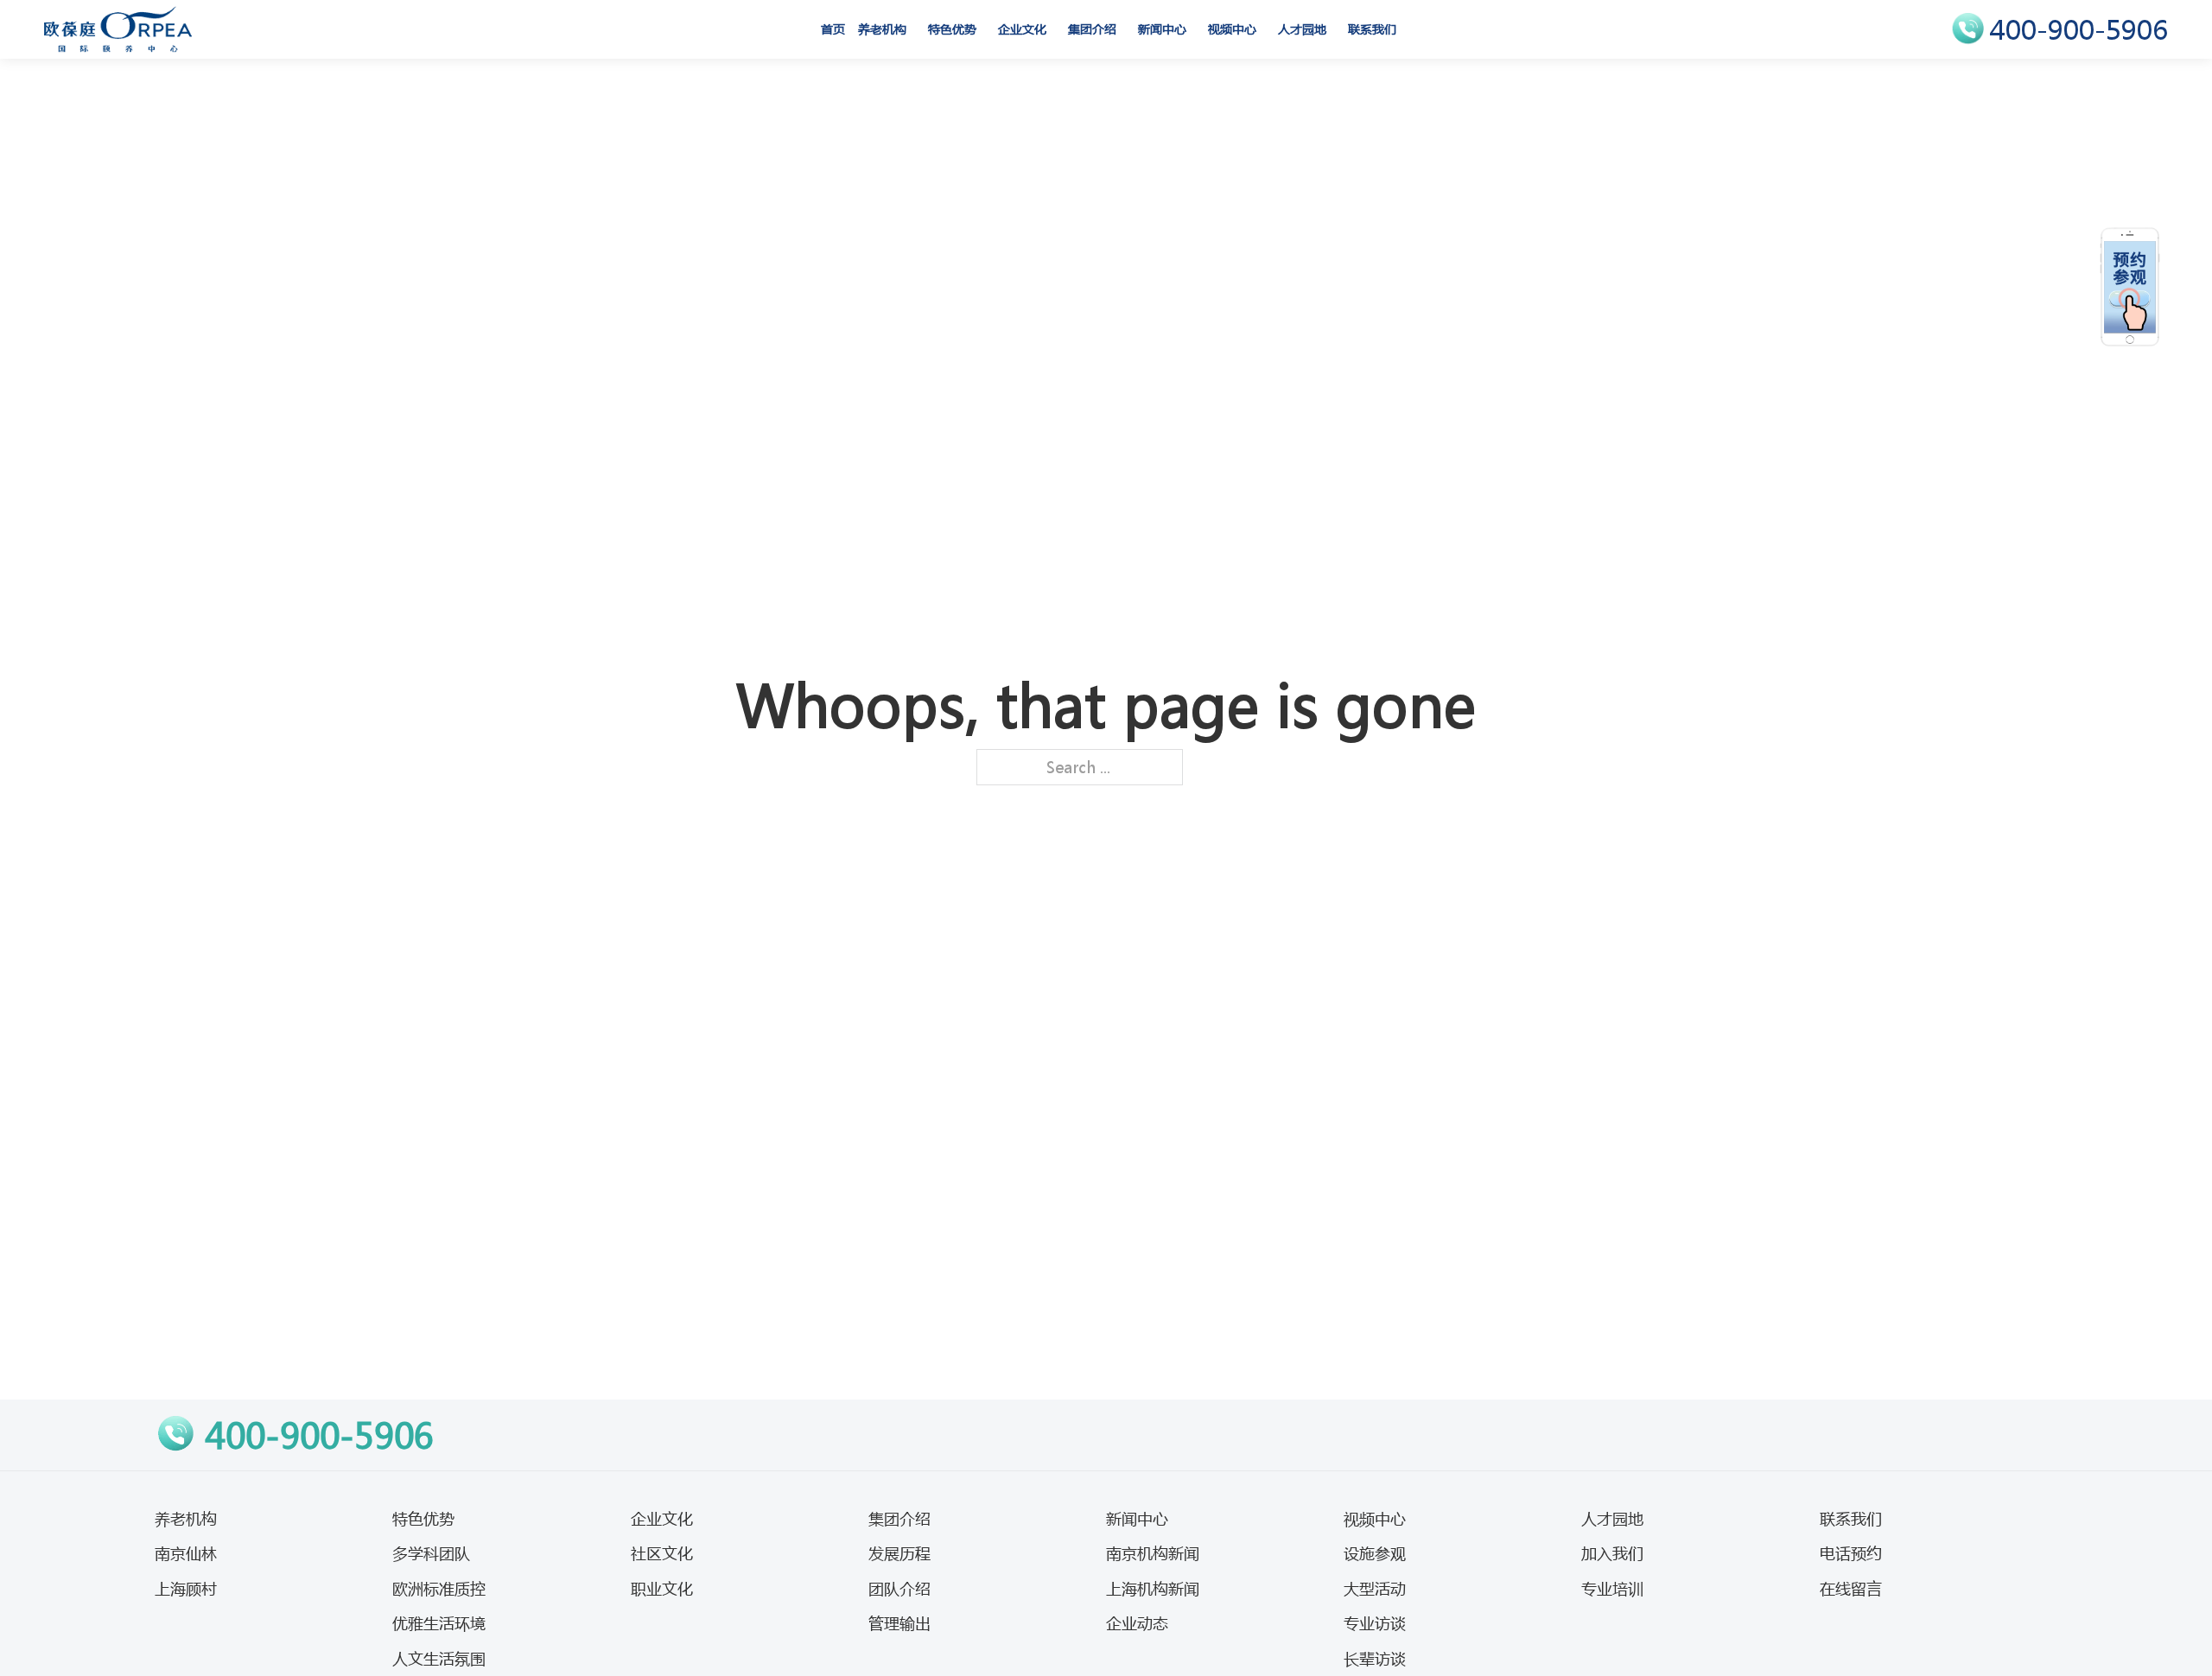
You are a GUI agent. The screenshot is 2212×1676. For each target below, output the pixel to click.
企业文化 (1022, 29)
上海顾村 (186, 1589)
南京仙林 (186, 1553)
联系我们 (1372, 29)
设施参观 (1375, 1553)
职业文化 (662, 1589)
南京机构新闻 (1153, 1553)
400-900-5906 (2079, 30)
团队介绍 (899, 1589)
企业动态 (1137, 1623)
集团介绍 (1092, 29)
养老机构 (882, 29)
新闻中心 (1162, 29)
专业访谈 (1375, 1623)
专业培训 (1612, 1589)
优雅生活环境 (439, 1623)
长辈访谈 (1375, 1659)
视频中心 (1232, 29)
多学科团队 (431, 1553)
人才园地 (1302, 29)
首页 (833, 29)
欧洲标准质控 (439, 1589)
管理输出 (899, 1623)
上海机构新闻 (1153, 1589)
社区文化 (662, 1553)
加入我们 (1612, 1553)
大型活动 (1375, 1589)
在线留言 (1851, 1589)
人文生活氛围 (439, 1659)
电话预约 (1851, 1553)
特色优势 (952, 29)
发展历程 (899, 1553)
